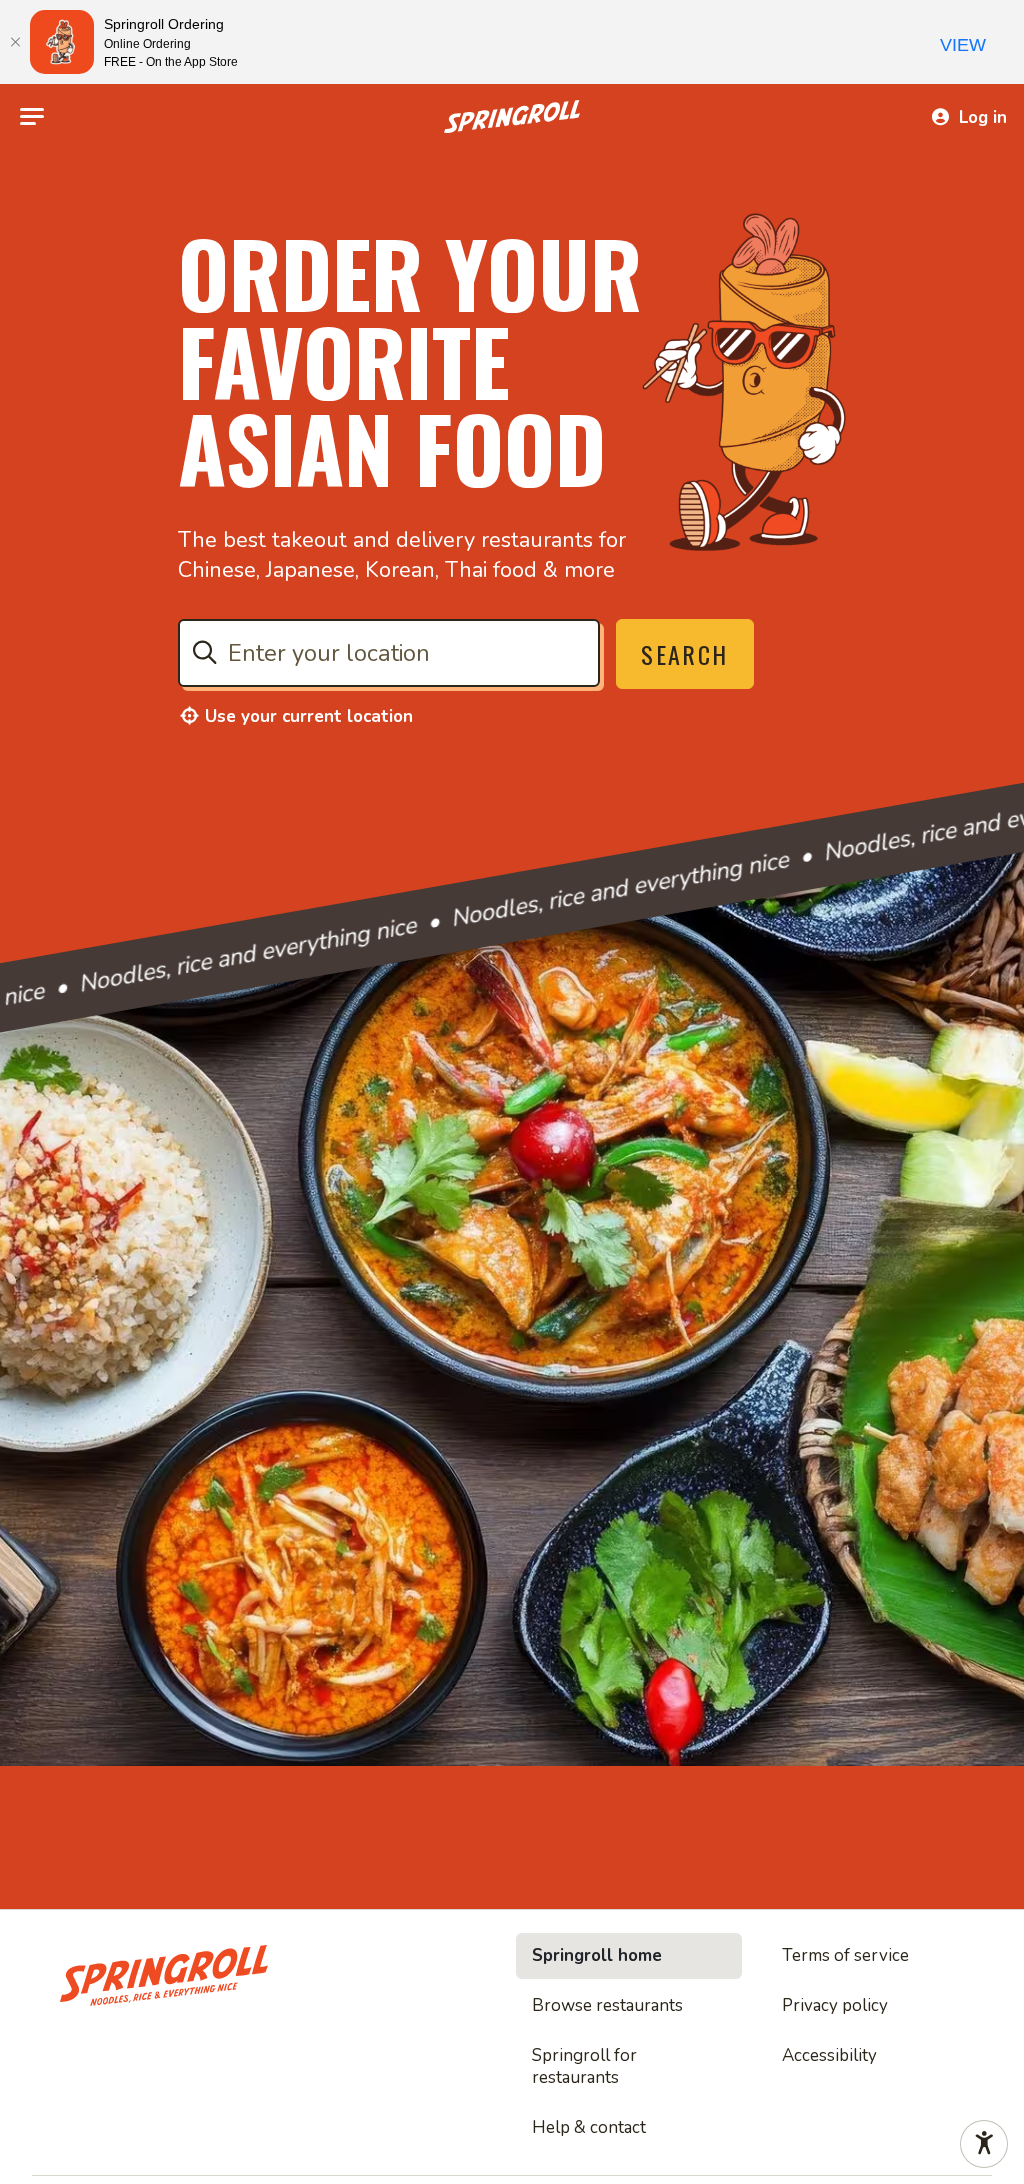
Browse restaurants (607, 2005)
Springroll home (597, 1955)
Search (684, 654)
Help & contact (589, 2127)
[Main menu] (32, 117)
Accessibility (829, 2055)
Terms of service (845, 1955)
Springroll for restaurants (584, 2066)
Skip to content (512, 64)
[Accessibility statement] (984, 2144)
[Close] (15, 42)
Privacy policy (835, 2005)
